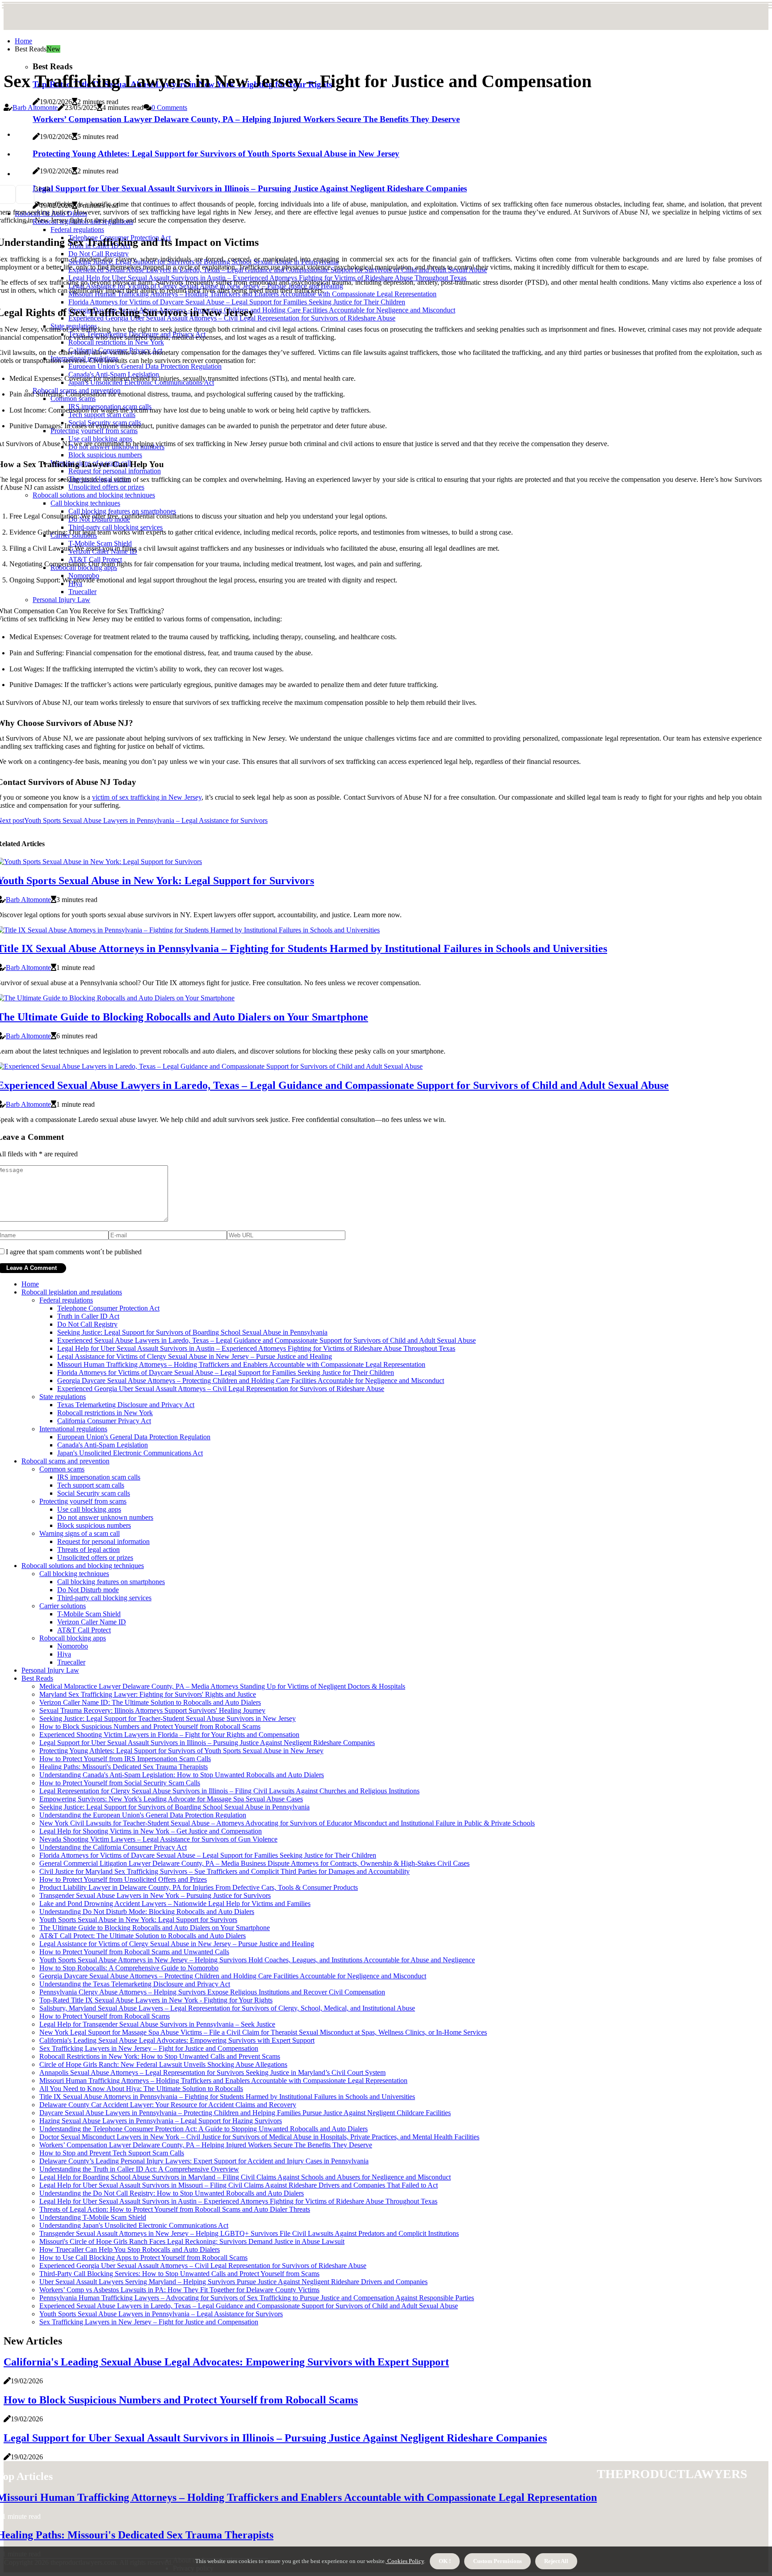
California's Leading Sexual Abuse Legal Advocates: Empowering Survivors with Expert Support (177, 2040)
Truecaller (71, 1662)
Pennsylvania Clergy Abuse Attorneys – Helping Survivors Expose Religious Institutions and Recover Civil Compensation (212, 1992)
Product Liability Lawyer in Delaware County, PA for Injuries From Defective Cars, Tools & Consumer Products (199, 1887)
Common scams (62, 1469)
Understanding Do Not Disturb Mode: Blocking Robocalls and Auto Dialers (147, 1912)
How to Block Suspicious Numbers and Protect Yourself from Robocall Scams (150, 1726)
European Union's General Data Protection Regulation (134, 1437)
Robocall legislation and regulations (72, 1292)
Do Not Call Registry (87, 1324)
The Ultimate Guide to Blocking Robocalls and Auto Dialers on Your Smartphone (155, 1928)
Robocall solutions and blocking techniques (83, 1566)
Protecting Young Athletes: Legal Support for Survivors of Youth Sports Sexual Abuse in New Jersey (181, 1751)
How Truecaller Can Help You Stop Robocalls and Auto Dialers (130, 2249)
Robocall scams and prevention (65, 1461)
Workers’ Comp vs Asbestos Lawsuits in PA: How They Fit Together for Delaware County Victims (179, 2290)
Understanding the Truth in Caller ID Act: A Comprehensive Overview (139, 2169)
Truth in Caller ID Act (88, 1316)
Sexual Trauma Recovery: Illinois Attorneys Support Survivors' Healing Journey (152, 1710)
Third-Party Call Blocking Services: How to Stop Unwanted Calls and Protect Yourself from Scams (179, 2274)
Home (23, 41)
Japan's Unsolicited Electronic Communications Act (130, 1453)
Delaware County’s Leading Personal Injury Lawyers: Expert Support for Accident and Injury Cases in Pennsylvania (204, 2161)
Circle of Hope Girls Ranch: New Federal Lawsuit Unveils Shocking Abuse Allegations (163, 2064)
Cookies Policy (405, 2561)
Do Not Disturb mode (88, 1590)
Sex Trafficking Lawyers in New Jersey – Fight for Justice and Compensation (149, 2048)
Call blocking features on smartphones (111, 1582)
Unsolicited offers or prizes (95, 1558)
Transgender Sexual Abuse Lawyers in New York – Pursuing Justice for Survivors (155, 1895)
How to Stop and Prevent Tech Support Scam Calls (112, 2153)
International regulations (73, 1429)
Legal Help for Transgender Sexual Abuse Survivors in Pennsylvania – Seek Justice (157, 2024)
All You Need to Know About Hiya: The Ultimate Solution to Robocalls (141, 2089)
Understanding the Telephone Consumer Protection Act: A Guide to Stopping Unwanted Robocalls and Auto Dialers (203, 2129)
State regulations (63, 1397)
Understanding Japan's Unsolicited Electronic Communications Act (134, 2225)
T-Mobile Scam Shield (89, 1614)
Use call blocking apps (89, 1509)
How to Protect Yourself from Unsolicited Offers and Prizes (123, 1879)
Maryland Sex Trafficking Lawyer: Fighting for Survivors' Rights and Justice (148, 1694)
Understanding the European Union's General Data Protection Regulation (143, 1815)
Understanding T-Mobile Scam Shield (93, 2217)
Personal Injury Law (50, 1670)
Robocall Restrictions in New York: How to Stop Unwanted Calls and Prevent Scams (160, 2056)
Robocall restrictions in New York (105, 1413)
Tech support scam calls (91, 1485)
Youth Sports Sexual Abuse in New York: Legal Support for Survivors (138, 1920)
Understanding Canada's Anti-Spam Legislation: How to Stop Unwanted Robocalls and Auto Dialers (182, 1775)
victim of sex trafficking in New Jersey (147, 797)
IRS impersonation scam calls (99, 1477)
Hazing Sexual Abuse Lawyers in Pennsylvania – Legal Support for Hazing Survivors (161, 2121)
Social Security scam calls (94, 1493)
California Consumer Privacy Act (104, 1421)
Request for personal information (103, 1541)
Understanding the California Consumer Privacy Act (113, 1847)
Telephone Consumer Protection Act (108, 1308)
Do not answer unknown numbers (105, 1517)
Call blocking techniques (74, 1574)
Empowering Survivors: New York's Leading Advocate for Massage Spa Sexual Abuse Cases (171, 1799)
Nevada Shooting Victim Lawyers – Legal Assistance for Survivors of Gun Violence (158, 1839)
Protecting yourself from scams (83, 1501)
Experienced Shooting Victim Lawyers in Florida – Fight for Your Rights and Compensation (169, 1735)
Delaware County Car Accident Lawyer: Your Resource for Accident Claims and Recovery (168, 2105)
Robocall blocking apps (73, 1638)
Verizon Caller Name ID (92, 1622)
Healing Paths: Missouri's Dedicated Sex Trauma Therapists (124, 1767)
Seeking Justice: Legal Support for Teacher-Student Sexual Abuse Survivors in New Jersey (168, 1718)
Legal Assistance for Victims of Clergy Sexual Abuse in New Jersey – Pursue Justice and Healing (195, 1356)
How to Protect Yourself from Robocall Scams (105, 2016)
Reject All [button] (556, 2561)
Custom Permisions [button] (497, 2561)
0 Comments (169, 108)
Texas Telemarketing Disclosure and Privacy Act (126, 1405)
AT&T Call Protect (84, 1630)
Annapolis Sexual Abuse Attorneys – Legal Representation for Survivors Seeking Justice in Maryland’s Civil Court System (212, 2072)
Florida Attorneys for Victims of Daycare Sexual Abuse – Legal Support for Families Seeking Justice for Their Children (226, 1372)
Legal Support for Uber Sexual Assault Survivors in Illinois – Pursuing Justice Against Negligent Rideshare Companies (207, 1743)
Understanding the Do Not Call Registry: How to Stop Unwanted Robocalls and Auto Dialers (172, 2193)
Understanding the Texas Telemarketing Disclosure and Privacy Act (135, 1984)
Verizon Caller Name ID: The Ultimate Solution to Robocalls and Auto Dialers (150, 1702)
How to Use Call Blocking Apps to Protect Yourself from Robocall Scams (143, 2258)
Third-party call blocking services (104, 1598)
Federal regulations (66, 1300)
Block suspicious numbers (94, 1525)
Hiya (64, 1654)
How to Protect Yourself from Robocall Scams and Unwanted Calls (134, 1952)
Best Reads (37, 1678)
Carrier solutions (63, 1606)
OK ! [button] (445, 2561)
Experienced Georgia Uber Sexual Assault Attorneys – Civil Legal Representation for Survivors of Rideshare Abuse (221, 1389)
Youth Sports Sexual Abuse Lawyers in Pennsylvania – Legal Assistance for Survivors (161, 2314)
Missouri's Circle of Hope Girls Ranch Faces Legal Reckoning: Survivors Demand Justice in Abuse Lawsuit (192, 2241)
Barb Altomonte (35, 108)
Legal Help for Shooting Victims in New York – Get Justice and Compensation (151, 1831)
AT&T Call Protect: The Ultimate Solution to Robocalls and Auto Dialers (143, 1936)
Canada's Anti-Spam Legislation (103, 1445)
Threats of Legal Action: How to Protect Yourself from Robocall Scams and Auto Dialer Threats (175, 2209)
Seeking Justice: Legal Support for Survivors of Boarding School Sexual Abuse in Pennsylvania (192, 1332)
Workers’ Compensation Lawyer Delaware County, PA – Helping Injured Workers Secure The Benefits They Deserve (206, 2145)
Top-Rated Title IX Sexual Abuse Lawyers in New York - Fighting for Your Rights (156, 2000)
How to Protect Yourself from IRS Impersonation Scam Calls (125, 1759)
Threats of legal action (88, 1549)
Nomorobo (73, 1646)
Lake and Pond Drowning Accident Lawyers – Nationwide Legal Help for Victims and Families (175, 1904)
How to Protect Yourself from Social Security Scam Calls (120, 1783)
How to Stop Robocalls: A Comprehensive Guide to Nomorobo (129, 1968)
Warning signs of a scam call (80, 1533)
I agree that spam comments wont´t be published (74, 1252)
